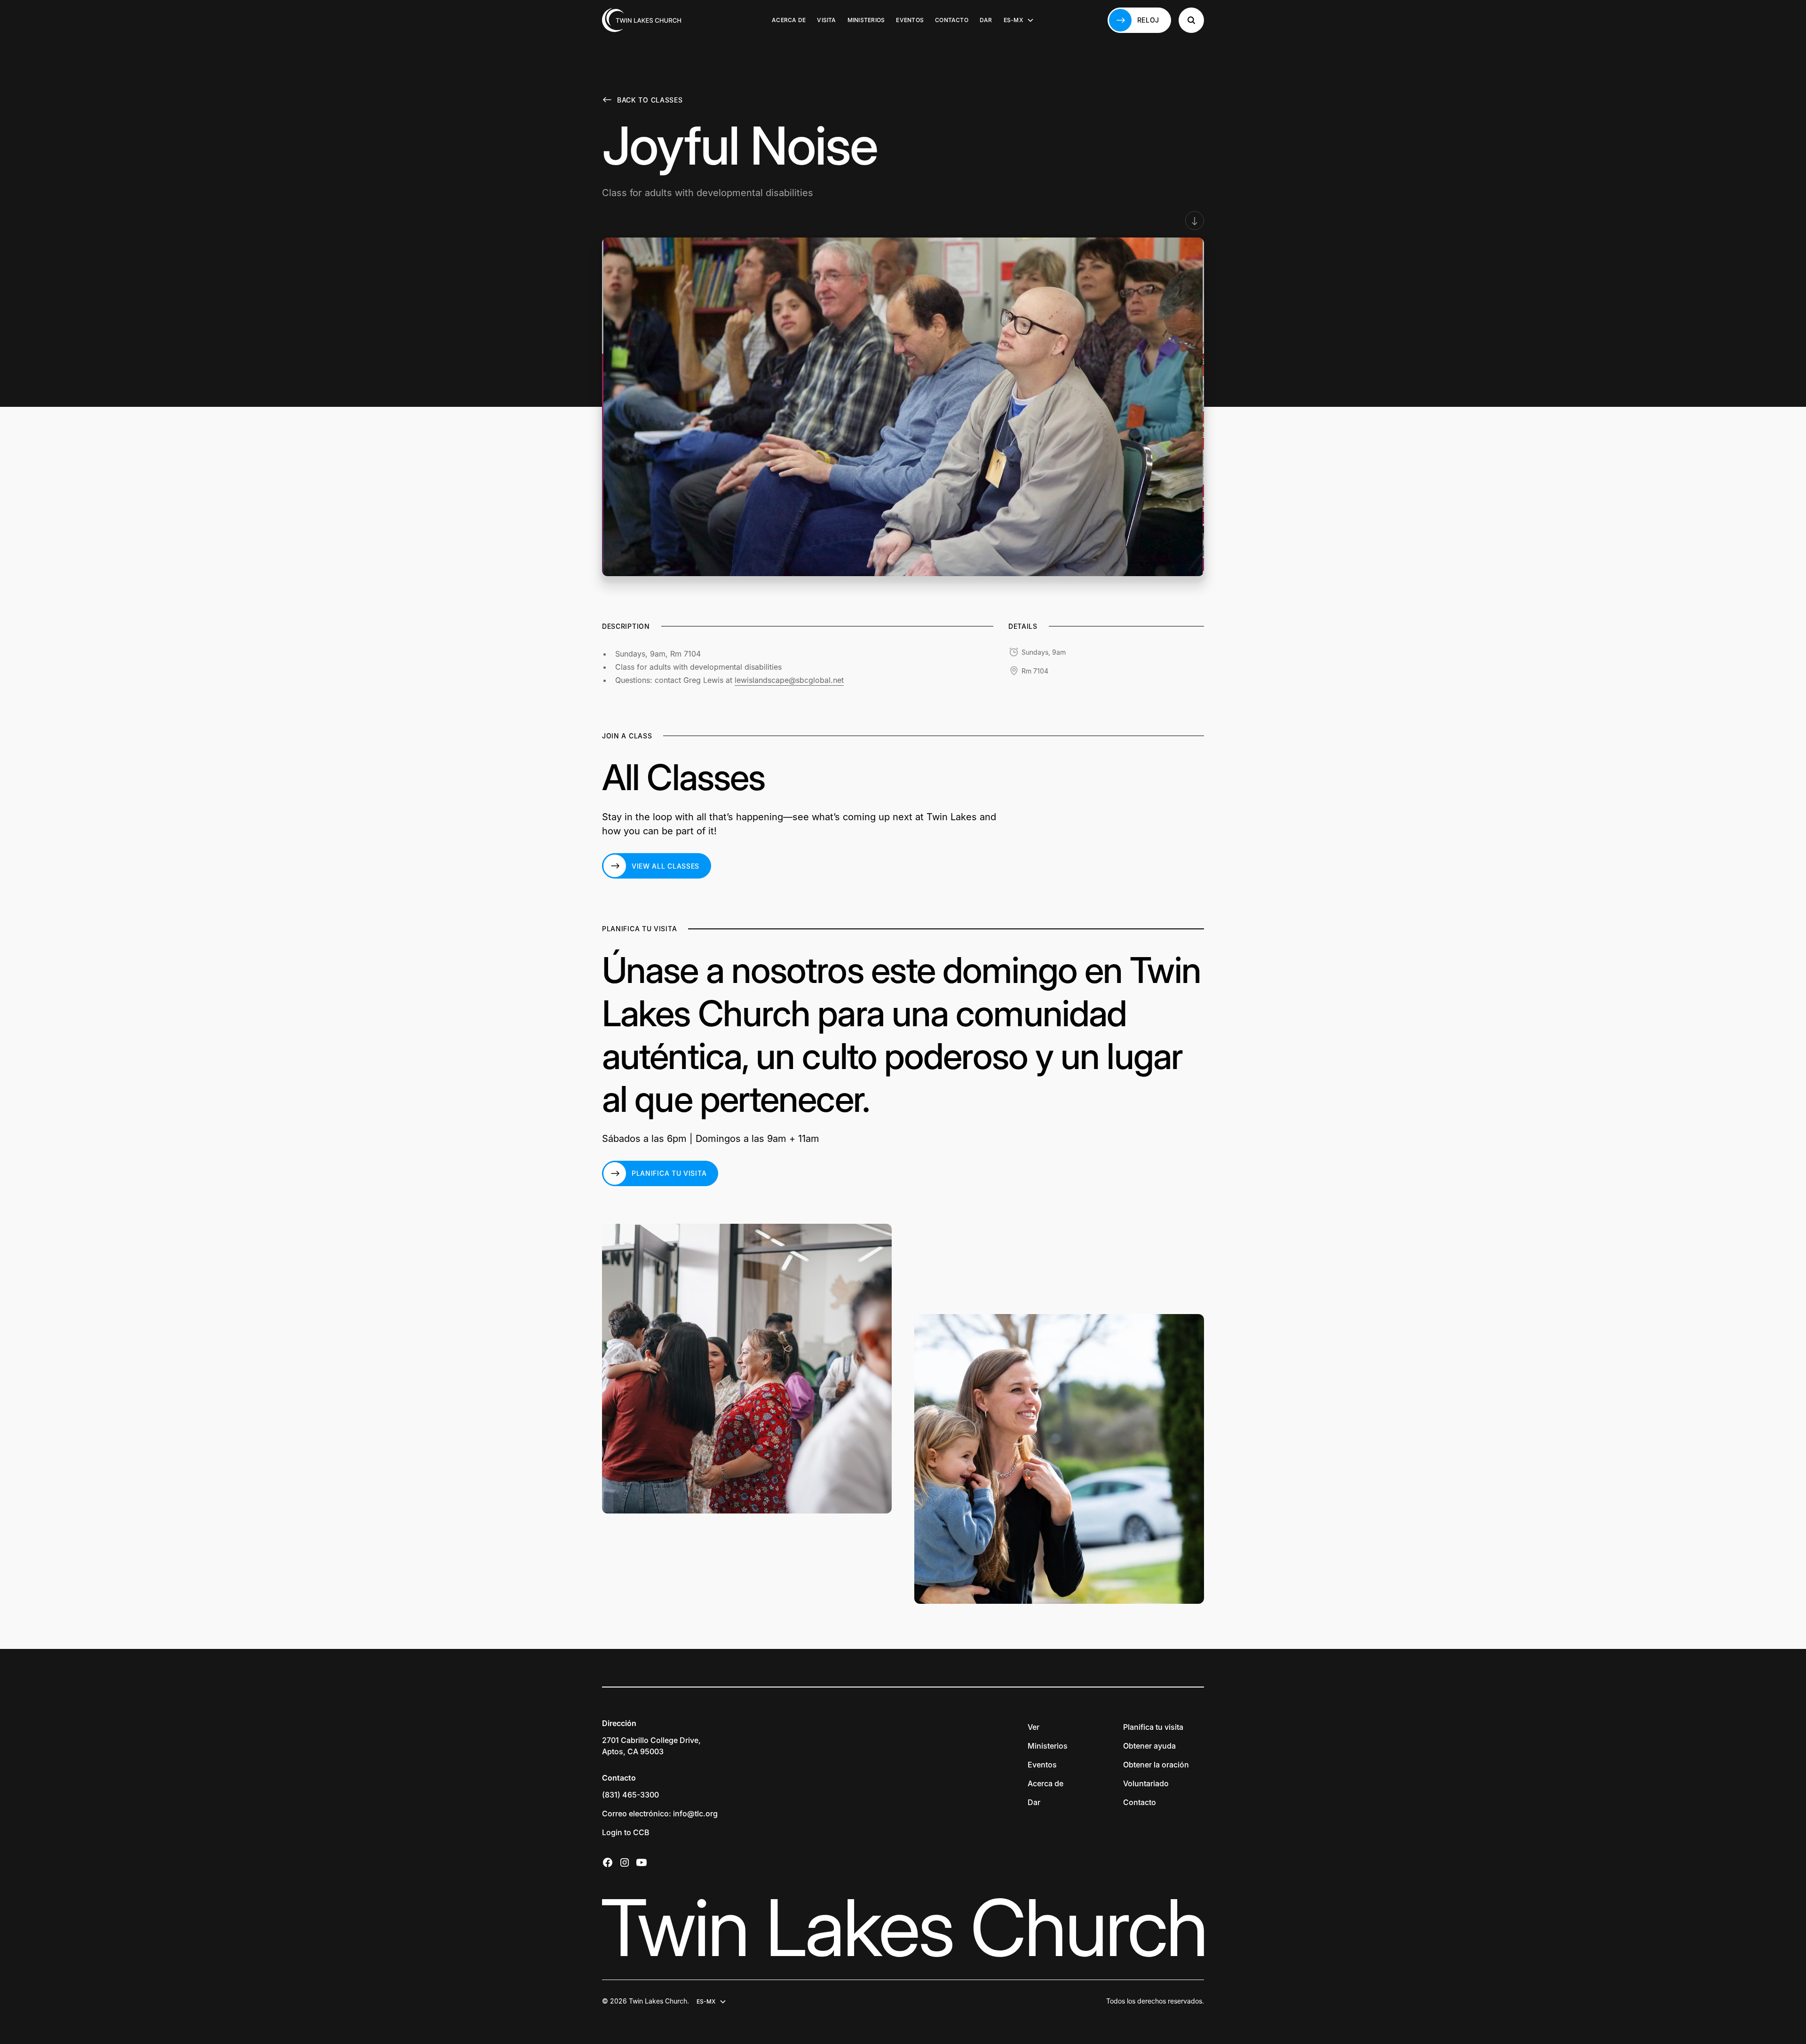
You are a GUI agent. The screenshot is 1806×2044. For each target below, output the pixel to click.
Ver (1034, 1727)
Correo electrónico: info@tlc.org (660, 1814)
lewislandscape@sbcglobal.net (789, 680)
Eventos (910, 20)
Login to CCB (626, 1832)
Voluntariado (1146, 1783)
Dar (986, 20)
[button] (1019, 20)
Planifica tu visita (1153, 1727)
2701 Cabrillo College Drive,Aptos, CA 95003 (651, 1746)
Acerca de (789, 20)
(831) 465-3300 (630, 1795)
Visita (826, 20)
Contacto (952, 20)
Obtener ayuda (1149, 1746)
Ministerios (866, 20)
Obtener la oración (1156, 1765)
